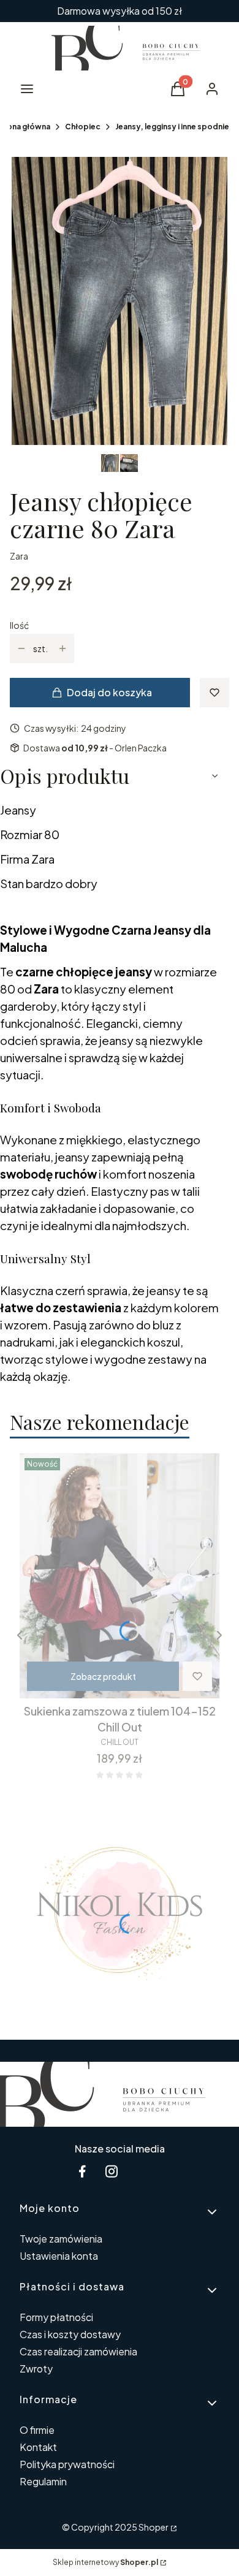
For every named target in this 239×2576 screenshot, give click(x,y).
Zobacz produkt (103, 1676)
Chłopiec (83, 127)
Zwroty (36, 2369)
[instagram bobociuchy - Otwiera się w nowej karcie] (112, 2171)
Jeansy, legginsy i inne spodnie (172, 127)
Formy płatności (56, 2317)
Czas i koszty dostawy (70, 2334)
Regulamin (43, 2481)
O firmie (37, 2430)
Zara (19, 556)
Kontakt (38, 2447)
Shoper (154, 2527)
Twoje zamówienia (61, 2239)
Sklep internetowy (105, 2562)
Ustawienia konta (59, 2256)
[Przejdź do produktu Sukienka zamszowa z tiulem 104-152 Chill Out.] (120, 1576)
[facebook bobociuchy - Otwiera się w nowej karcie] (82, 2171)
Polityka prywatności (67, 2464)
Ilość (19, 625)
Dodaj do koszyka (109, 692)
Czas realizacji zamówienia (78, 2351)
